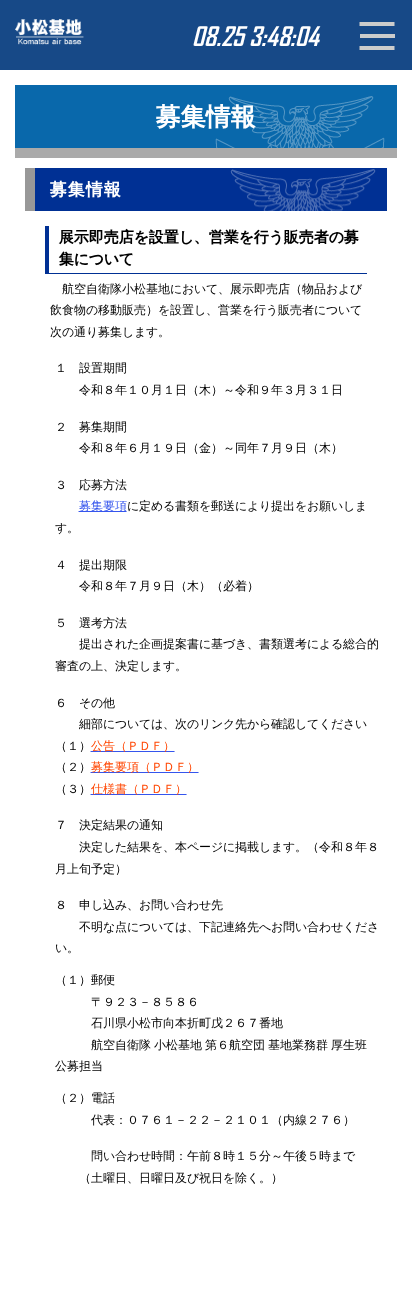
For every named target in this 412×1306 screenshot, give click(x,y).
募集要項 (103, 506)
